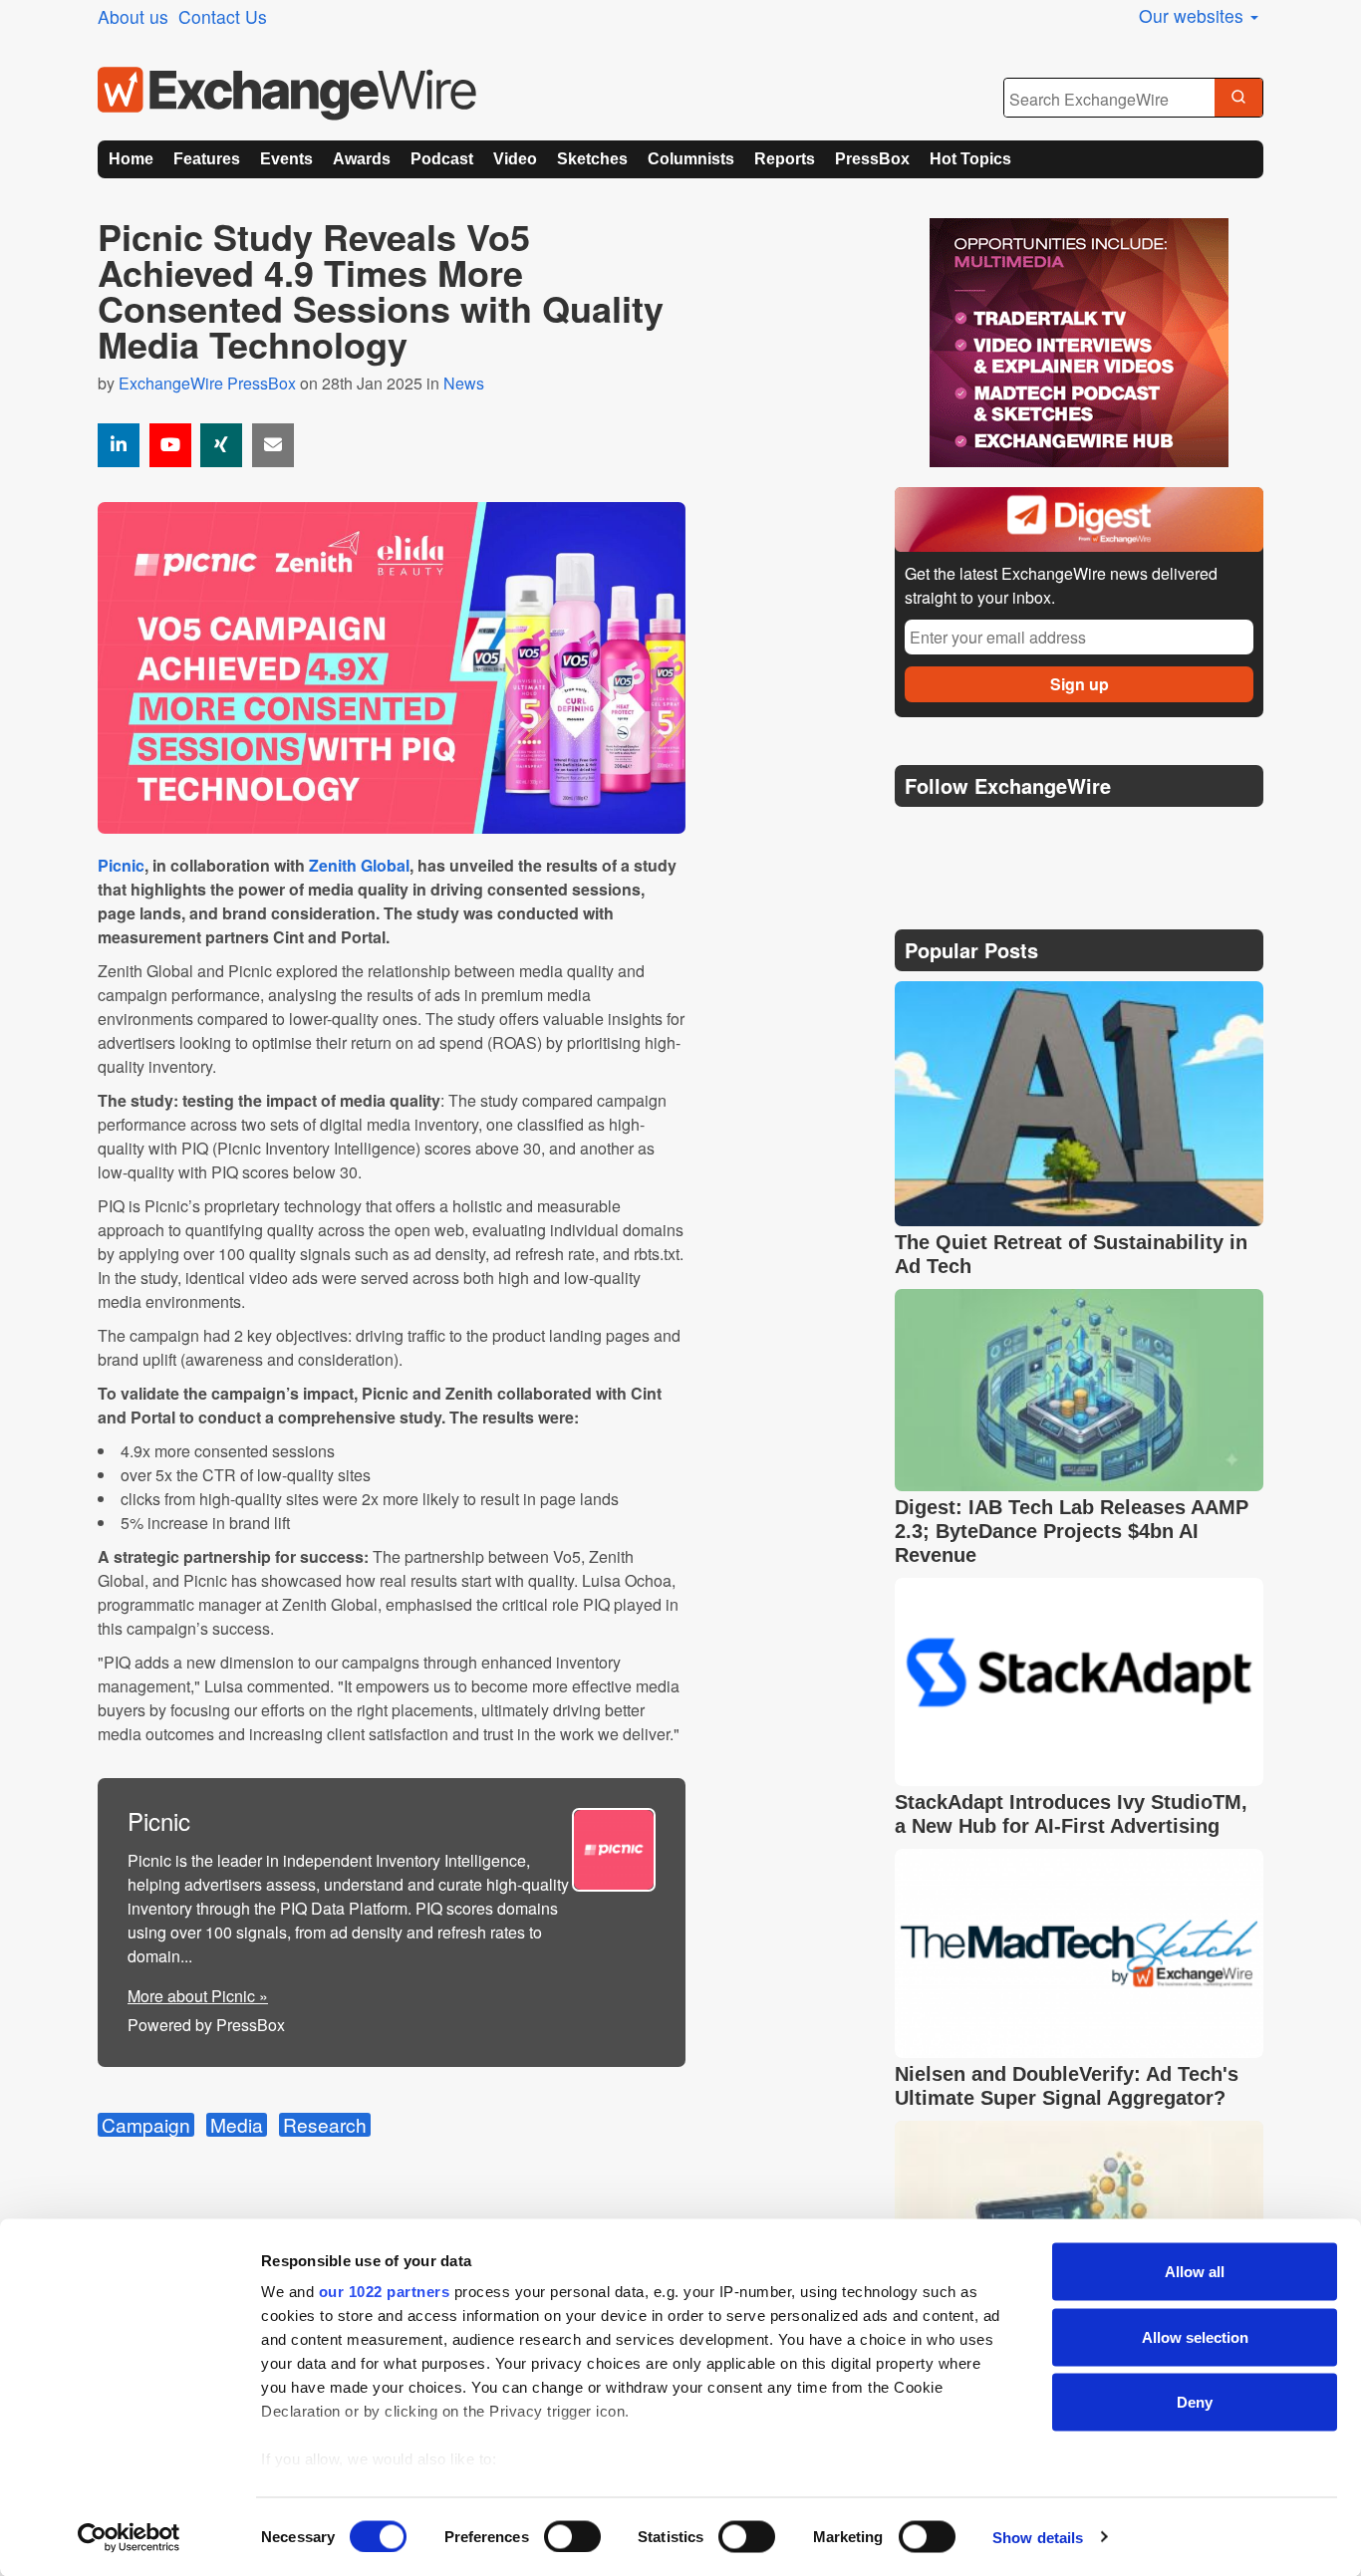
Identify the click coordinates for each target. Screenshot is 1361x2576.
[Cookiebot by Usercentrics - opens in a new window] (129, 2537)
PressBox (872, 159)
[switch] (572, 2536)
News (464, 383)
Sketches (592, 159)
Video (515, 159)
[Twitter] (961, 836)
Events (286, 159)
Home (131, 159)
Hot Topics (970, 159)
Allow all (1195, 2272)
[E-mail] (273, 445)
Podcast (442, 159)
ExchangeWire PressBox (207, 383)
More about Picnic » (198, 1996)
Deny (1195, 2402)
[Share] (119, 445)
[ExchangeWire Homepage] (287, 94)
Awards (362, 159)
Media (237, 2125)
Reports (785, 159)
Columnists (691, 159)
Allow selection (1195, 2336)
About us (133, 16)
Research (325, 2125)
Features (207, 159)
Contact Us (223, 16)
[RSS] (1103, 836)
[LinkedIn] (1057, 836)
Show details (1038, 2537)
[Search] (1238, 99)
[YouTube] (170, 445)
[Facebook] (1010, 836)
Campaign (146, 2125)
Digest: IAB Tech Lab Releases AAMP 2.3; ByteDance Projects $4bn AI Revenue (1072, 1531)
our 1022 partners (385, 2292)
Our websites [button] (1194, 15)
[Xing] (221, 445)
